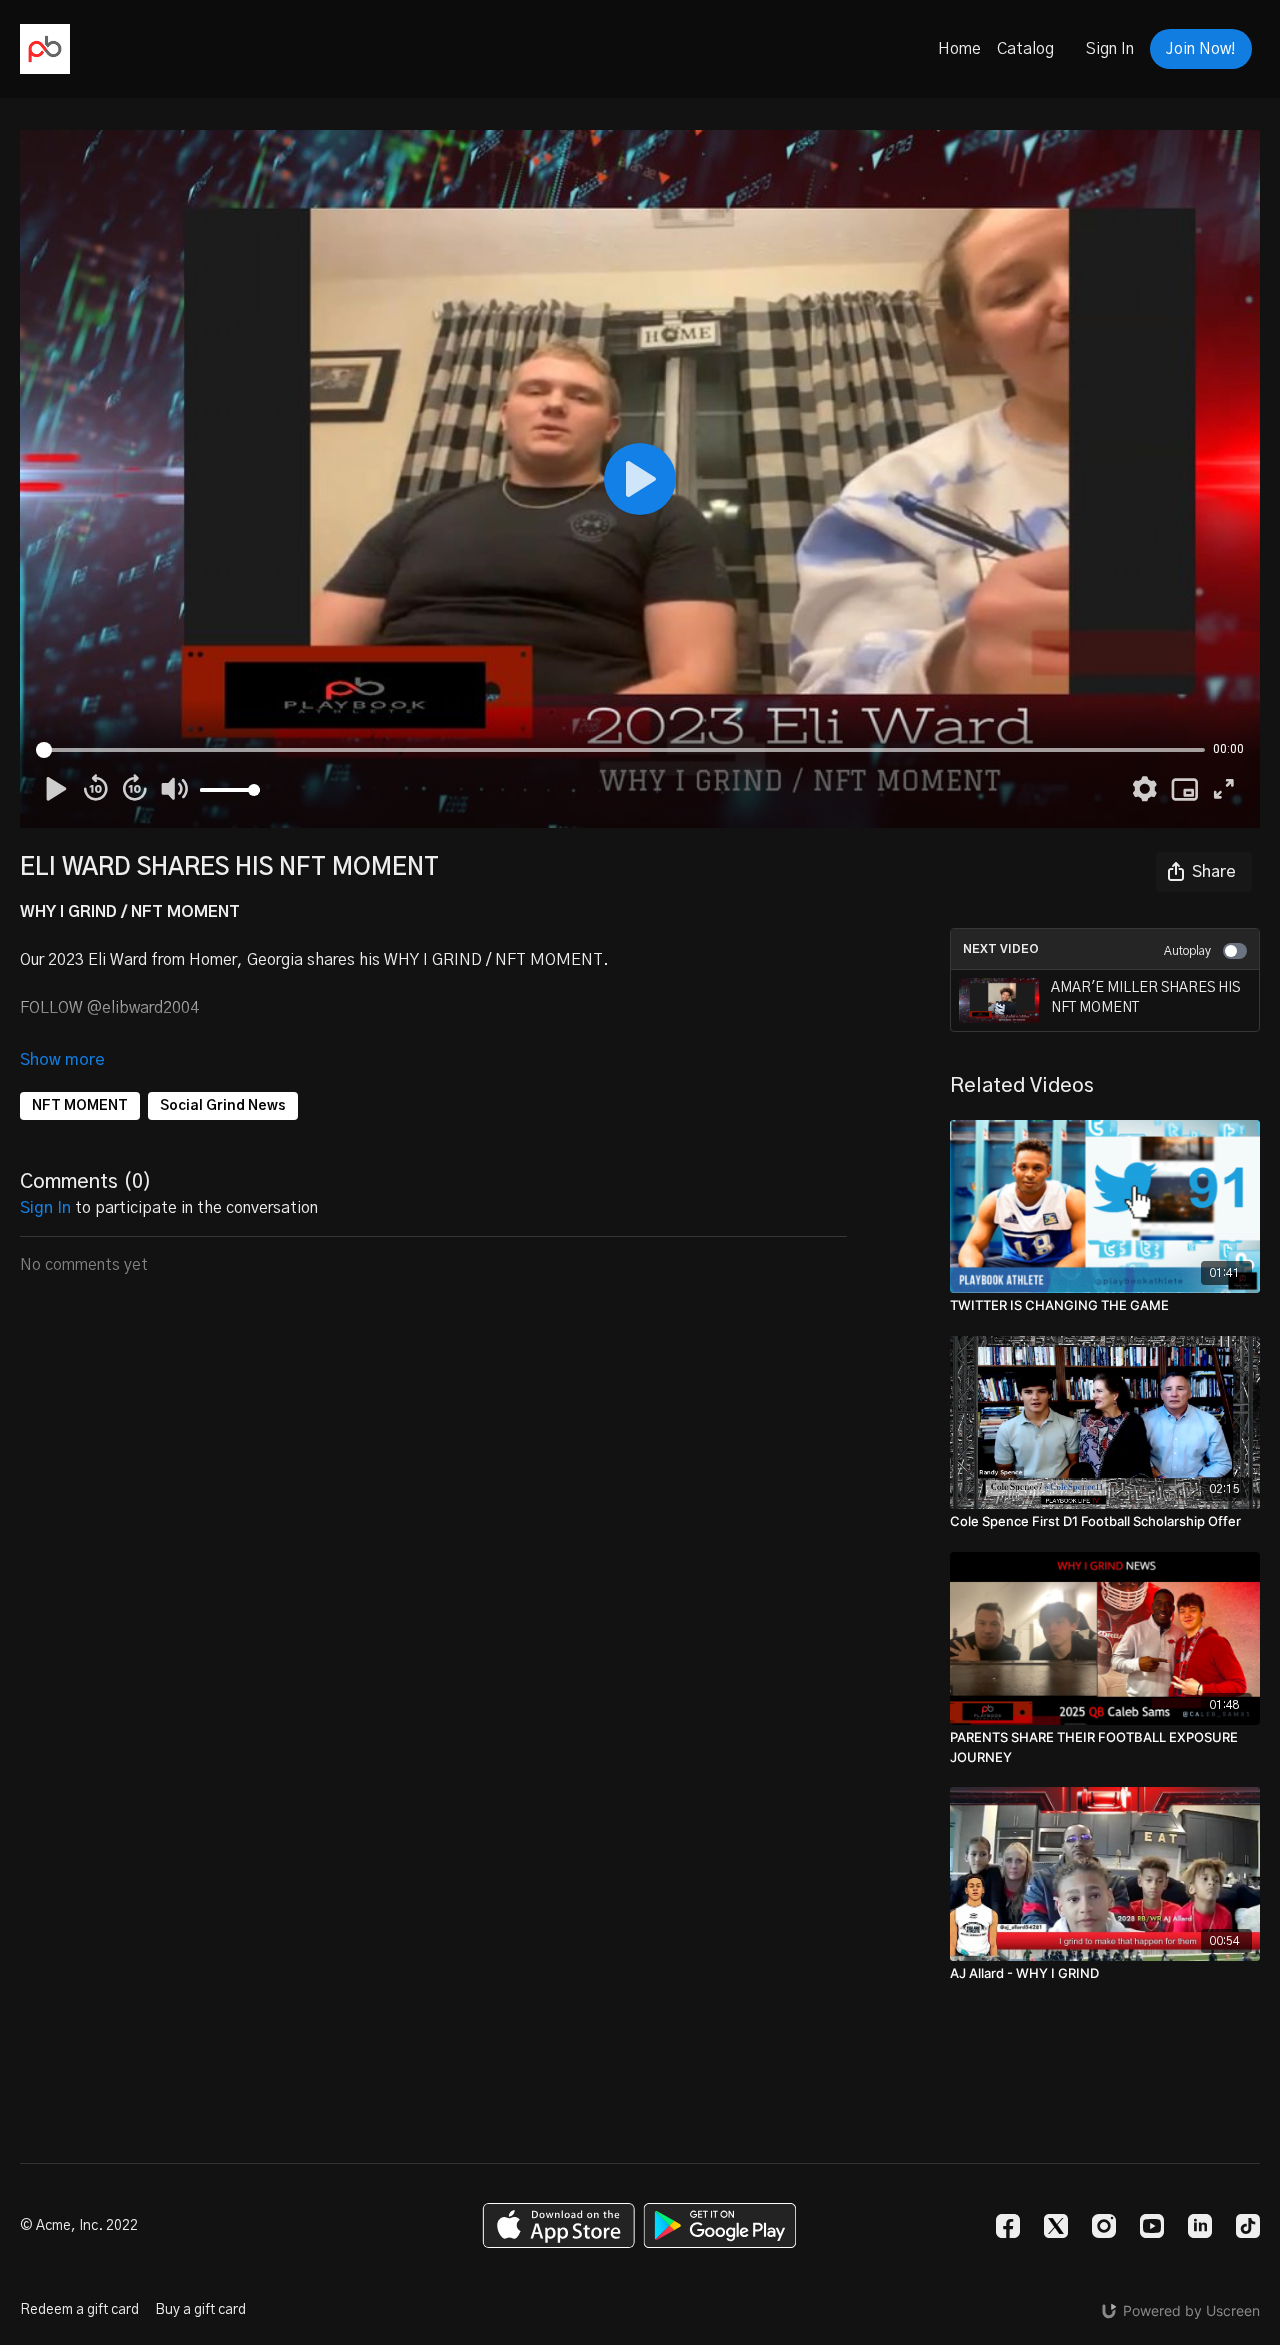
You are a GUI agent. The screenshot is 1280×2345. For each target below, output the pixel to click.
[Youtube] (1152, 2226)
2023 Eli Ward (97, 960)
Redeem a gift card (79, 2310)
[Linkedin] (1200, 2226)
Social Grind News (223, 1106)
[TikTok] (1248, 2226)
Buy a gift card (200, 2310)
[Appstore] (558, 2225)
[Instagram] (1104, 2226)
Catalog (1025, 49)
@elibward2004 (143, 1008)
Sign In (1110, 49)
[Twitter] (1056, 2226)
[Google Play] (720, 2225)
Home (959, 49)
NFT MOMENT (80, 1106)
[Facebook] (1008, 2226)
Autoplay (1187, 951)
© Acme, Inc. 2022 (79, 2226)
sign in (45, 1208)
